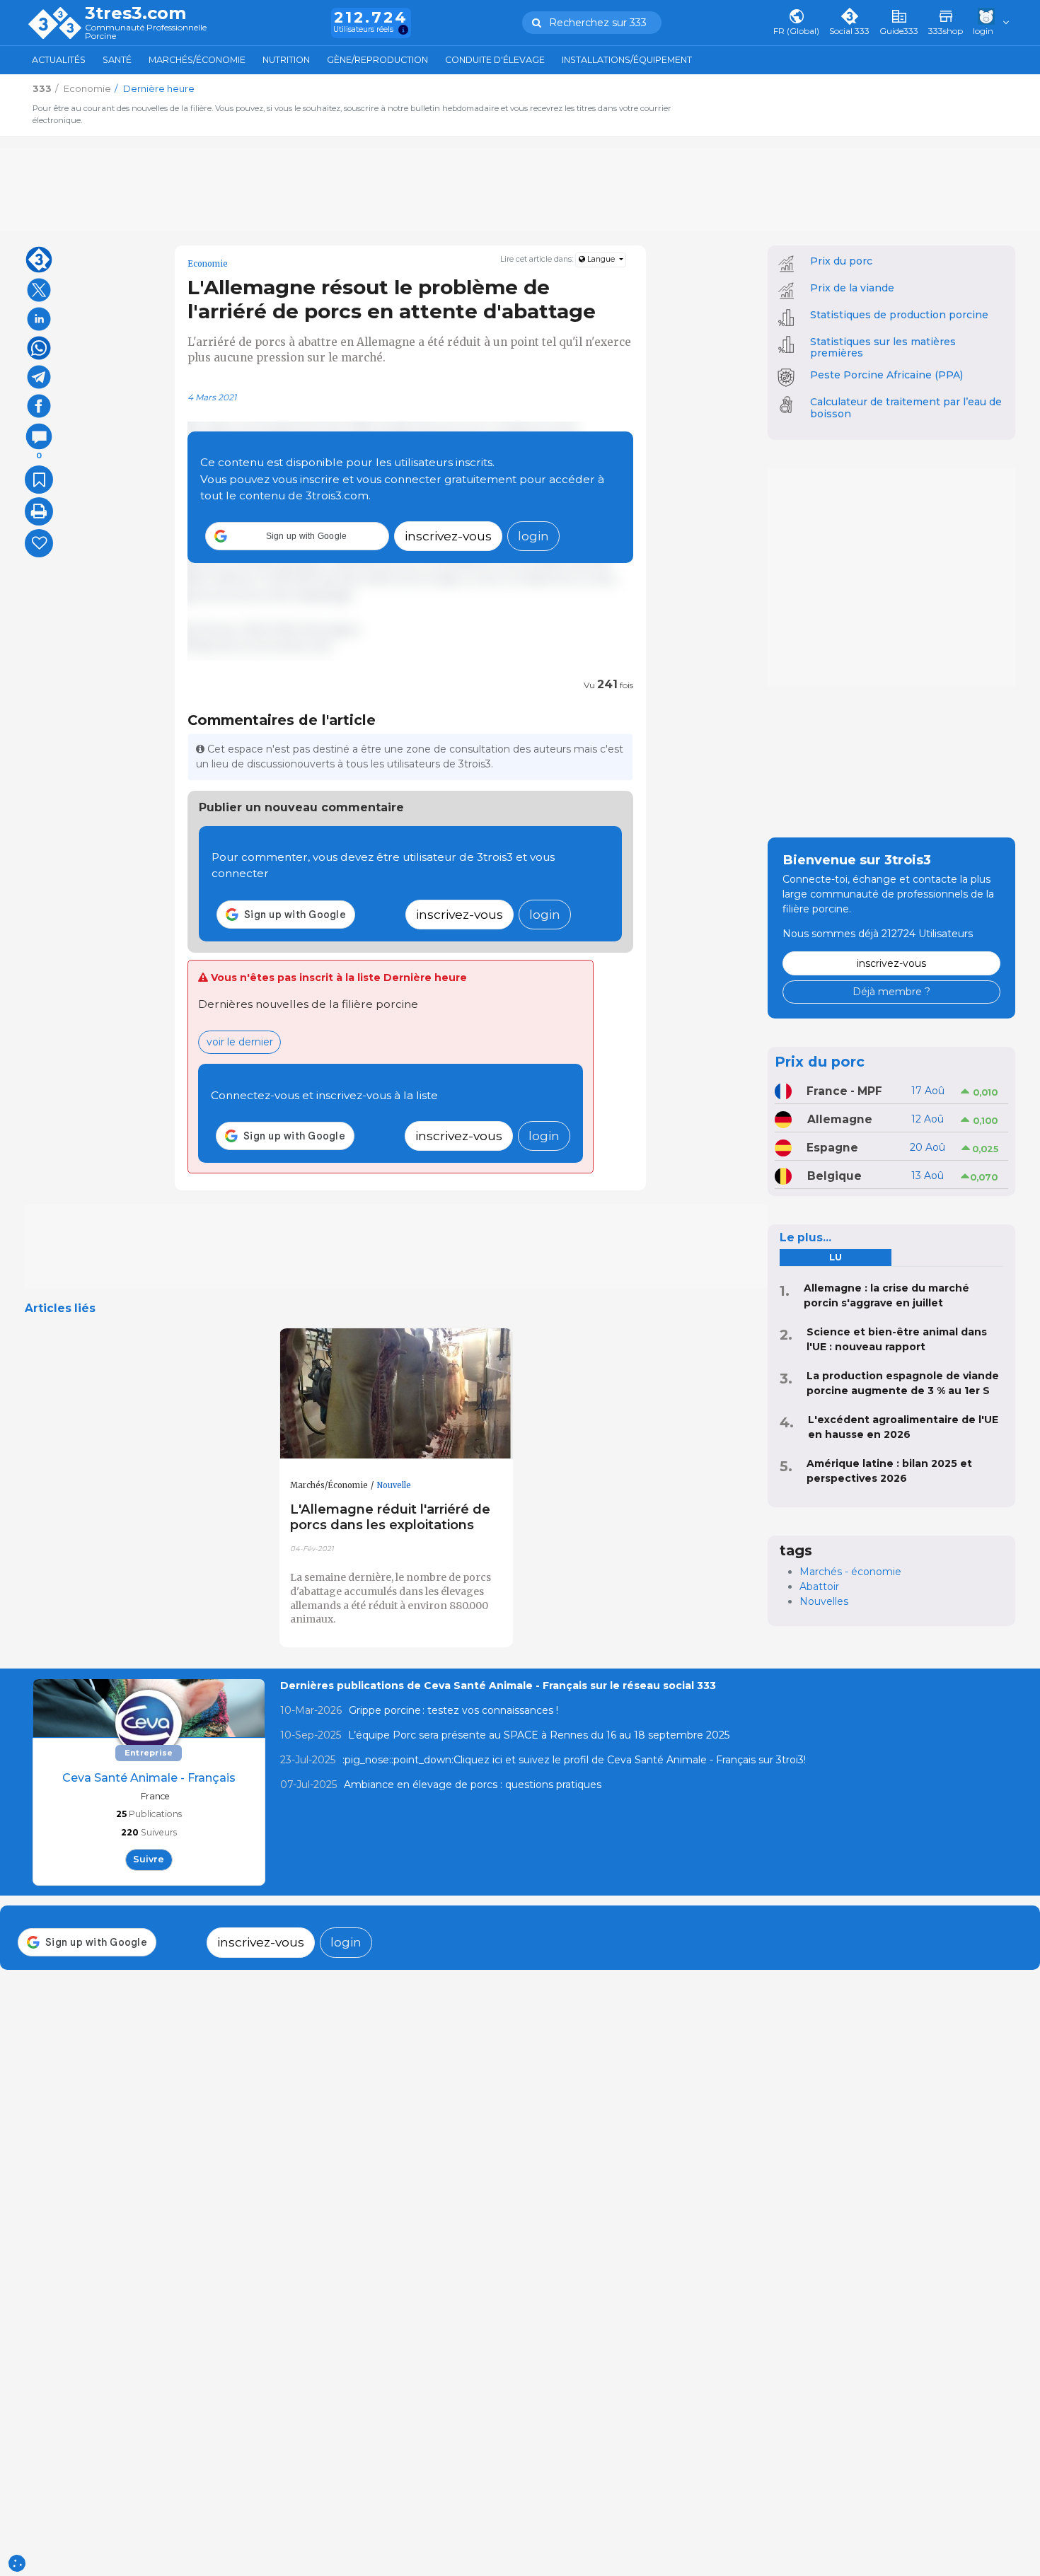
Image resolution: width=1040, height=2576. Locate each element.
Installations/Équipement (627, 60)
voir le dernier (240, 1042)
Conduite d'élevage (495, 60)
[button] (297, 536)
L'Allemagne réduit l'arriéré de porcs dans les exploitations (390, 1517)
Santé (117, 60)
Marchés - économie (850, 1572)
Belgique (834, 1176)
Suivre (149, 1859)
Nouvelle (394, 1485)
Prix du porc (841, 261)
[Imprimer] (39, 511)
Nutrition (286, 60)
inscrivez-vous (448, 536)
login (533, 536)
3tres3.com (135, 13)
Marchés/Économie (197, 60)
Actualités (59, 60)
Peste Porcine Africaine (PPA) (886, 375)
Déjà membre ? (891, 992)
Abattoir (819, 1586)
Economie (208, 264)
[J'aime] (39, 543)
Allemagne (840, 1119)
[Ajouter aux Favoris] (39, 480)
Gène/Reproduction (377, 60)
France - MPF (844, 1091)
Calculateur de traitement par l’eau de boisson (906, 408)
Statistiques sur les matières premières (883, 348)
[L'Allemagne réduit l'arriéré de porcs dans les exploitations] (396, 1394)
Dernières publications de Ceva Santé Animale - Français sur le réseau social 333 (498, 1686)
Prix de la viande (852, 288)
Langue (601, 259)
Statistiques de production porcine (899, 315)
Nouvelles (824, 1601)
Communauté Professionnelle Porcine (146, 32)
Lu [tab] (836, 1257)
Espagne (832, 1148)
